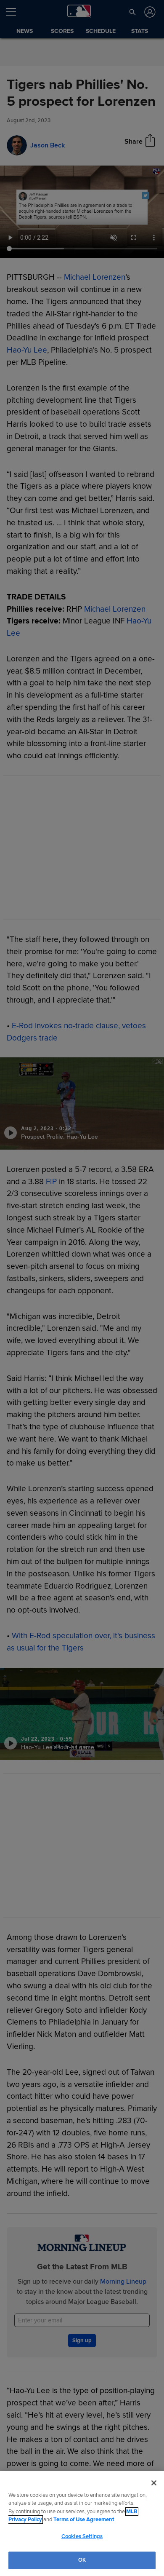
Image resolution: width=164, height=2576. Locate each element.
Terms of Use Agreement (84, 2520)
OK (82, 2560)
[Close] (154, 2483)
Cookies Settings (82, 2536)
